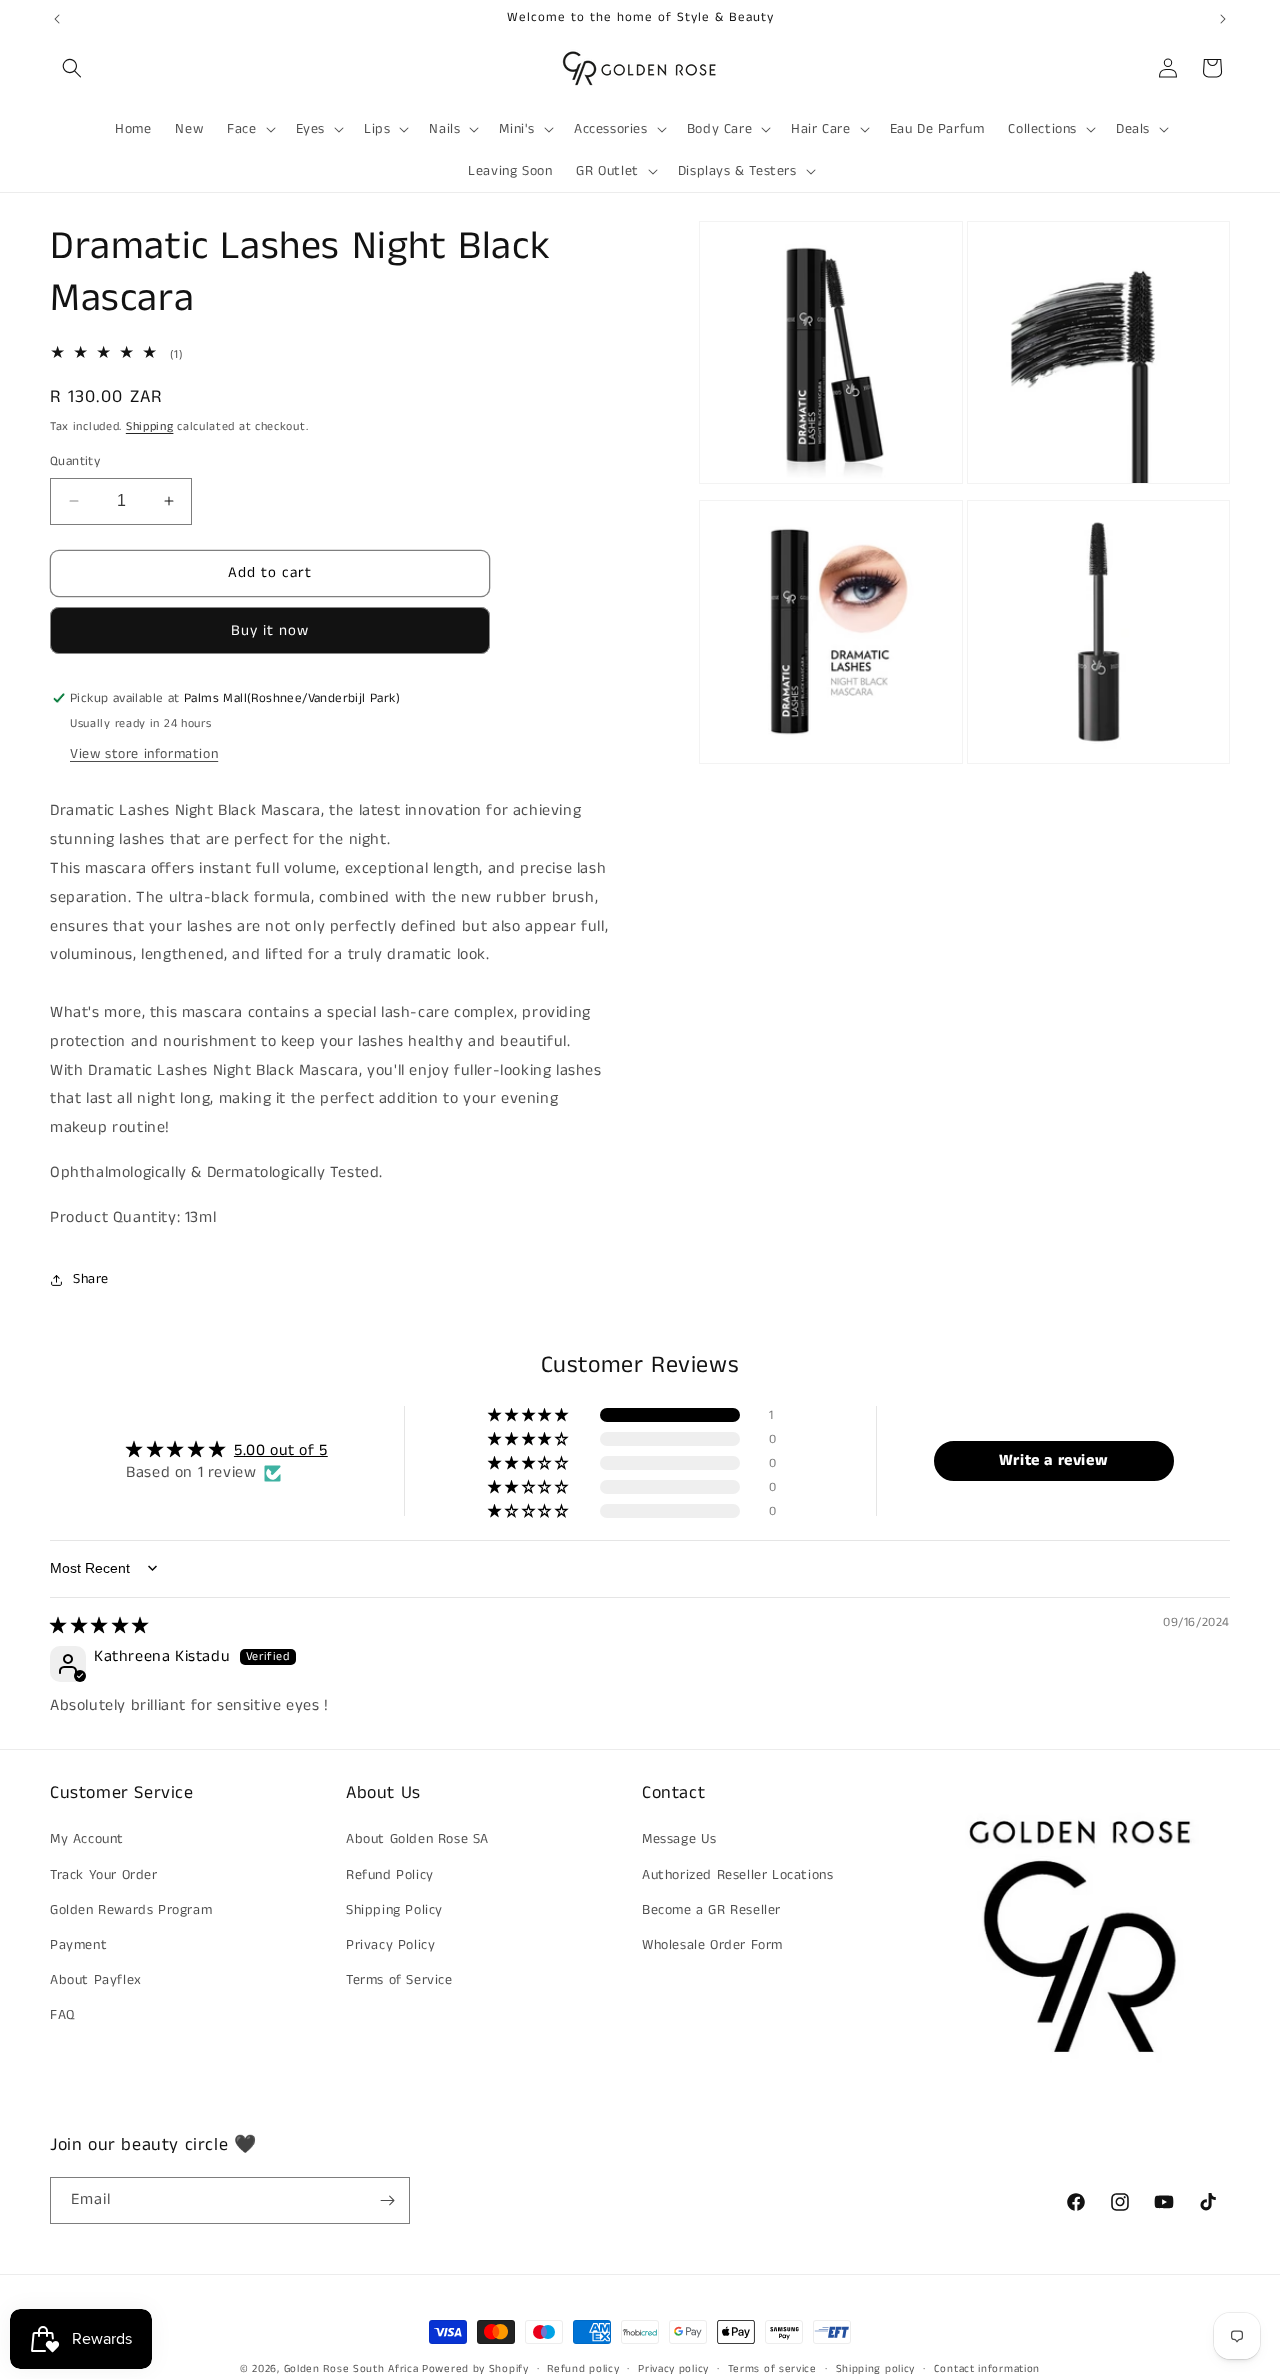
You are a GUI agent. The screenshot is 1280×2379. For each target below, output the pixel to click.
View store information (144, 754)
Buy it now (270, 630)
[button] (72, 68)
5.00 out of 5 (281, 1450)
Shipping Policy (394, 1910)
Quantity (75, 461)
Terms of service (772, 2369)
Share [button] (91, 1279)
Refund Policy (390, 1875)
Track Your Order (104, 1875)
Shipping (150, 426)
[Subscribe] (387, 2200)
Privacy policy (673, 2369)
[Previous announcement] (57, 19)
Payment (78, 1945)
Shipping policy (876, 2369)
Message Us (679, 1839)
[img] (99, 1626)
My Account (87, 1839)
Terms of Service (399, 1980)
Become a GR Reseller (711, 1910)
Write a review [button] (1053, 1460)
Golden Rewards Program (131, 1910)
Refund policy (583, 2369)
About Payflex (96, 1980)
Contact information (987, 2369)
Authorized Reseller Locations (737, 1875)
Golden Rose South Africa (351, 2369)
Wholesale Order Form (712, 1945)
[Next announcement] (1223, 19)
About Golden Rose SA (417, 1839)
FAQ (62, 2015)
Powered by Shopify (475, 2369)
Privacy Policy (390, 1945)
